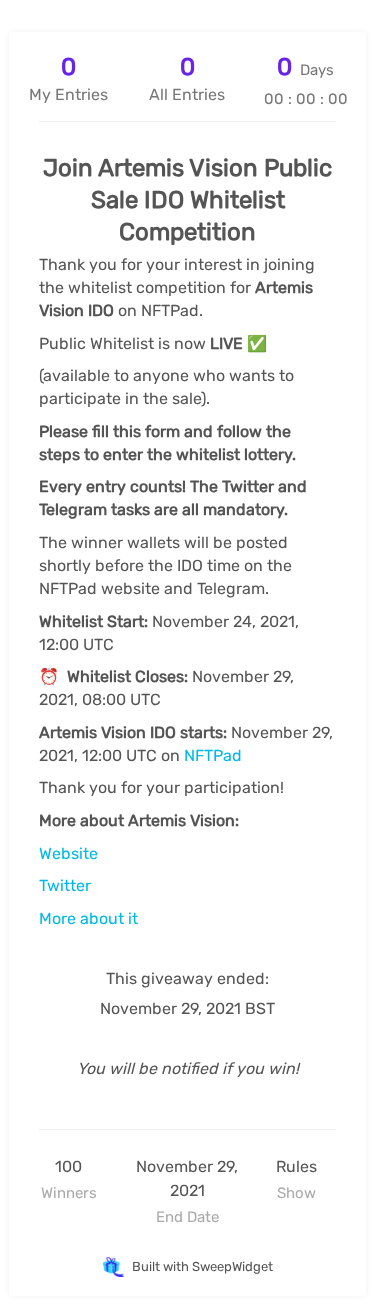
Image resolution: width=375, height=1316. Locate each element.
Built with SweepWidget (201, 1266)
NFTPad (213, 755)
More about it (88, 918)
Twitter (65, 885)
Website (68, 853)
